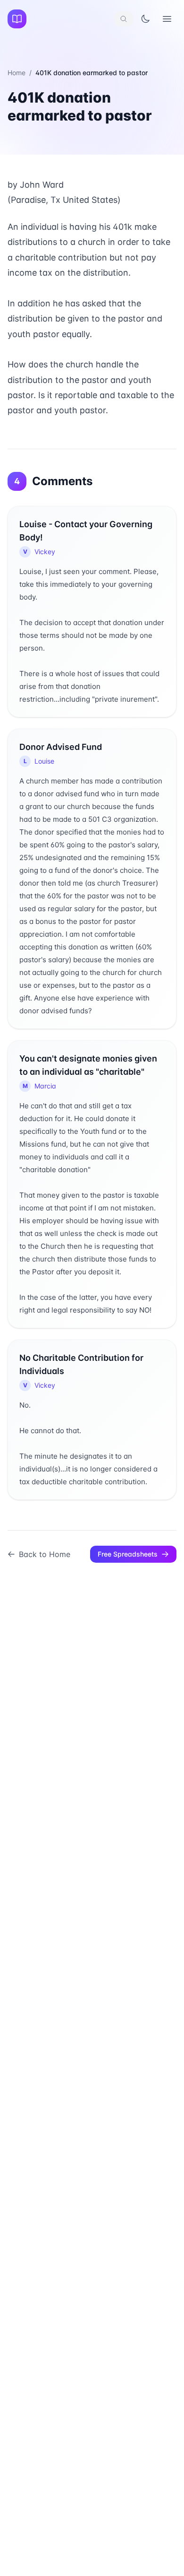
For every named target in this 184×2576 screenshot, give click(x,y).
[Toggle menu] (167, 19)
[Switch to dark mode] (145, 19)
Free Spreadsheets (128, 1554)
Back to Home (45, 1554)
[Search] (124, 19)
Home (17, 73)
